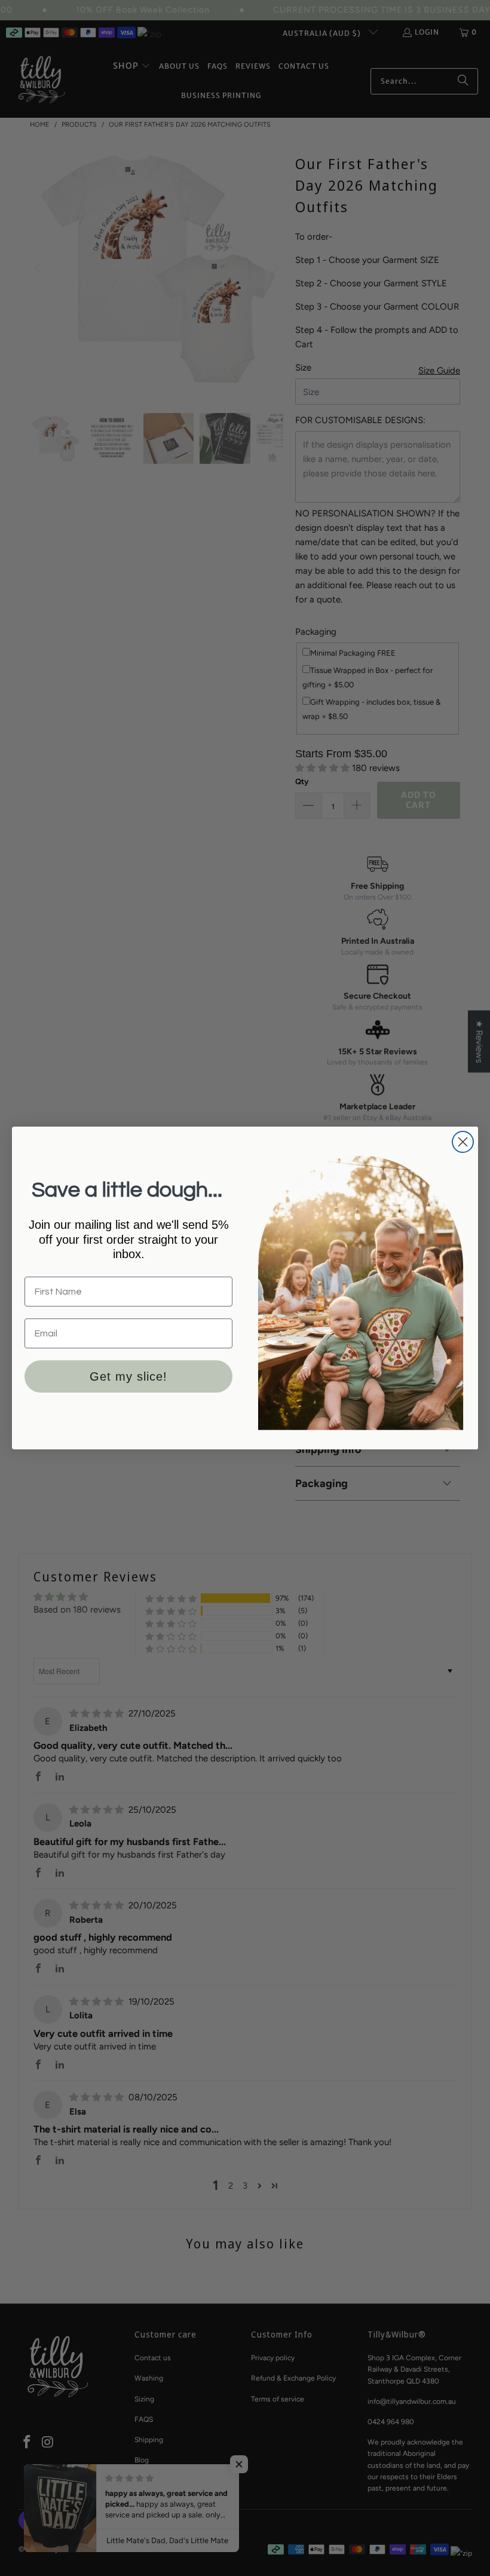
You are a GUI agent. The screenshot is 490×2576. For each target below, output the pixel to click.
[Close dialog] (463, 1142)
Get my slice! (128, 1376)
